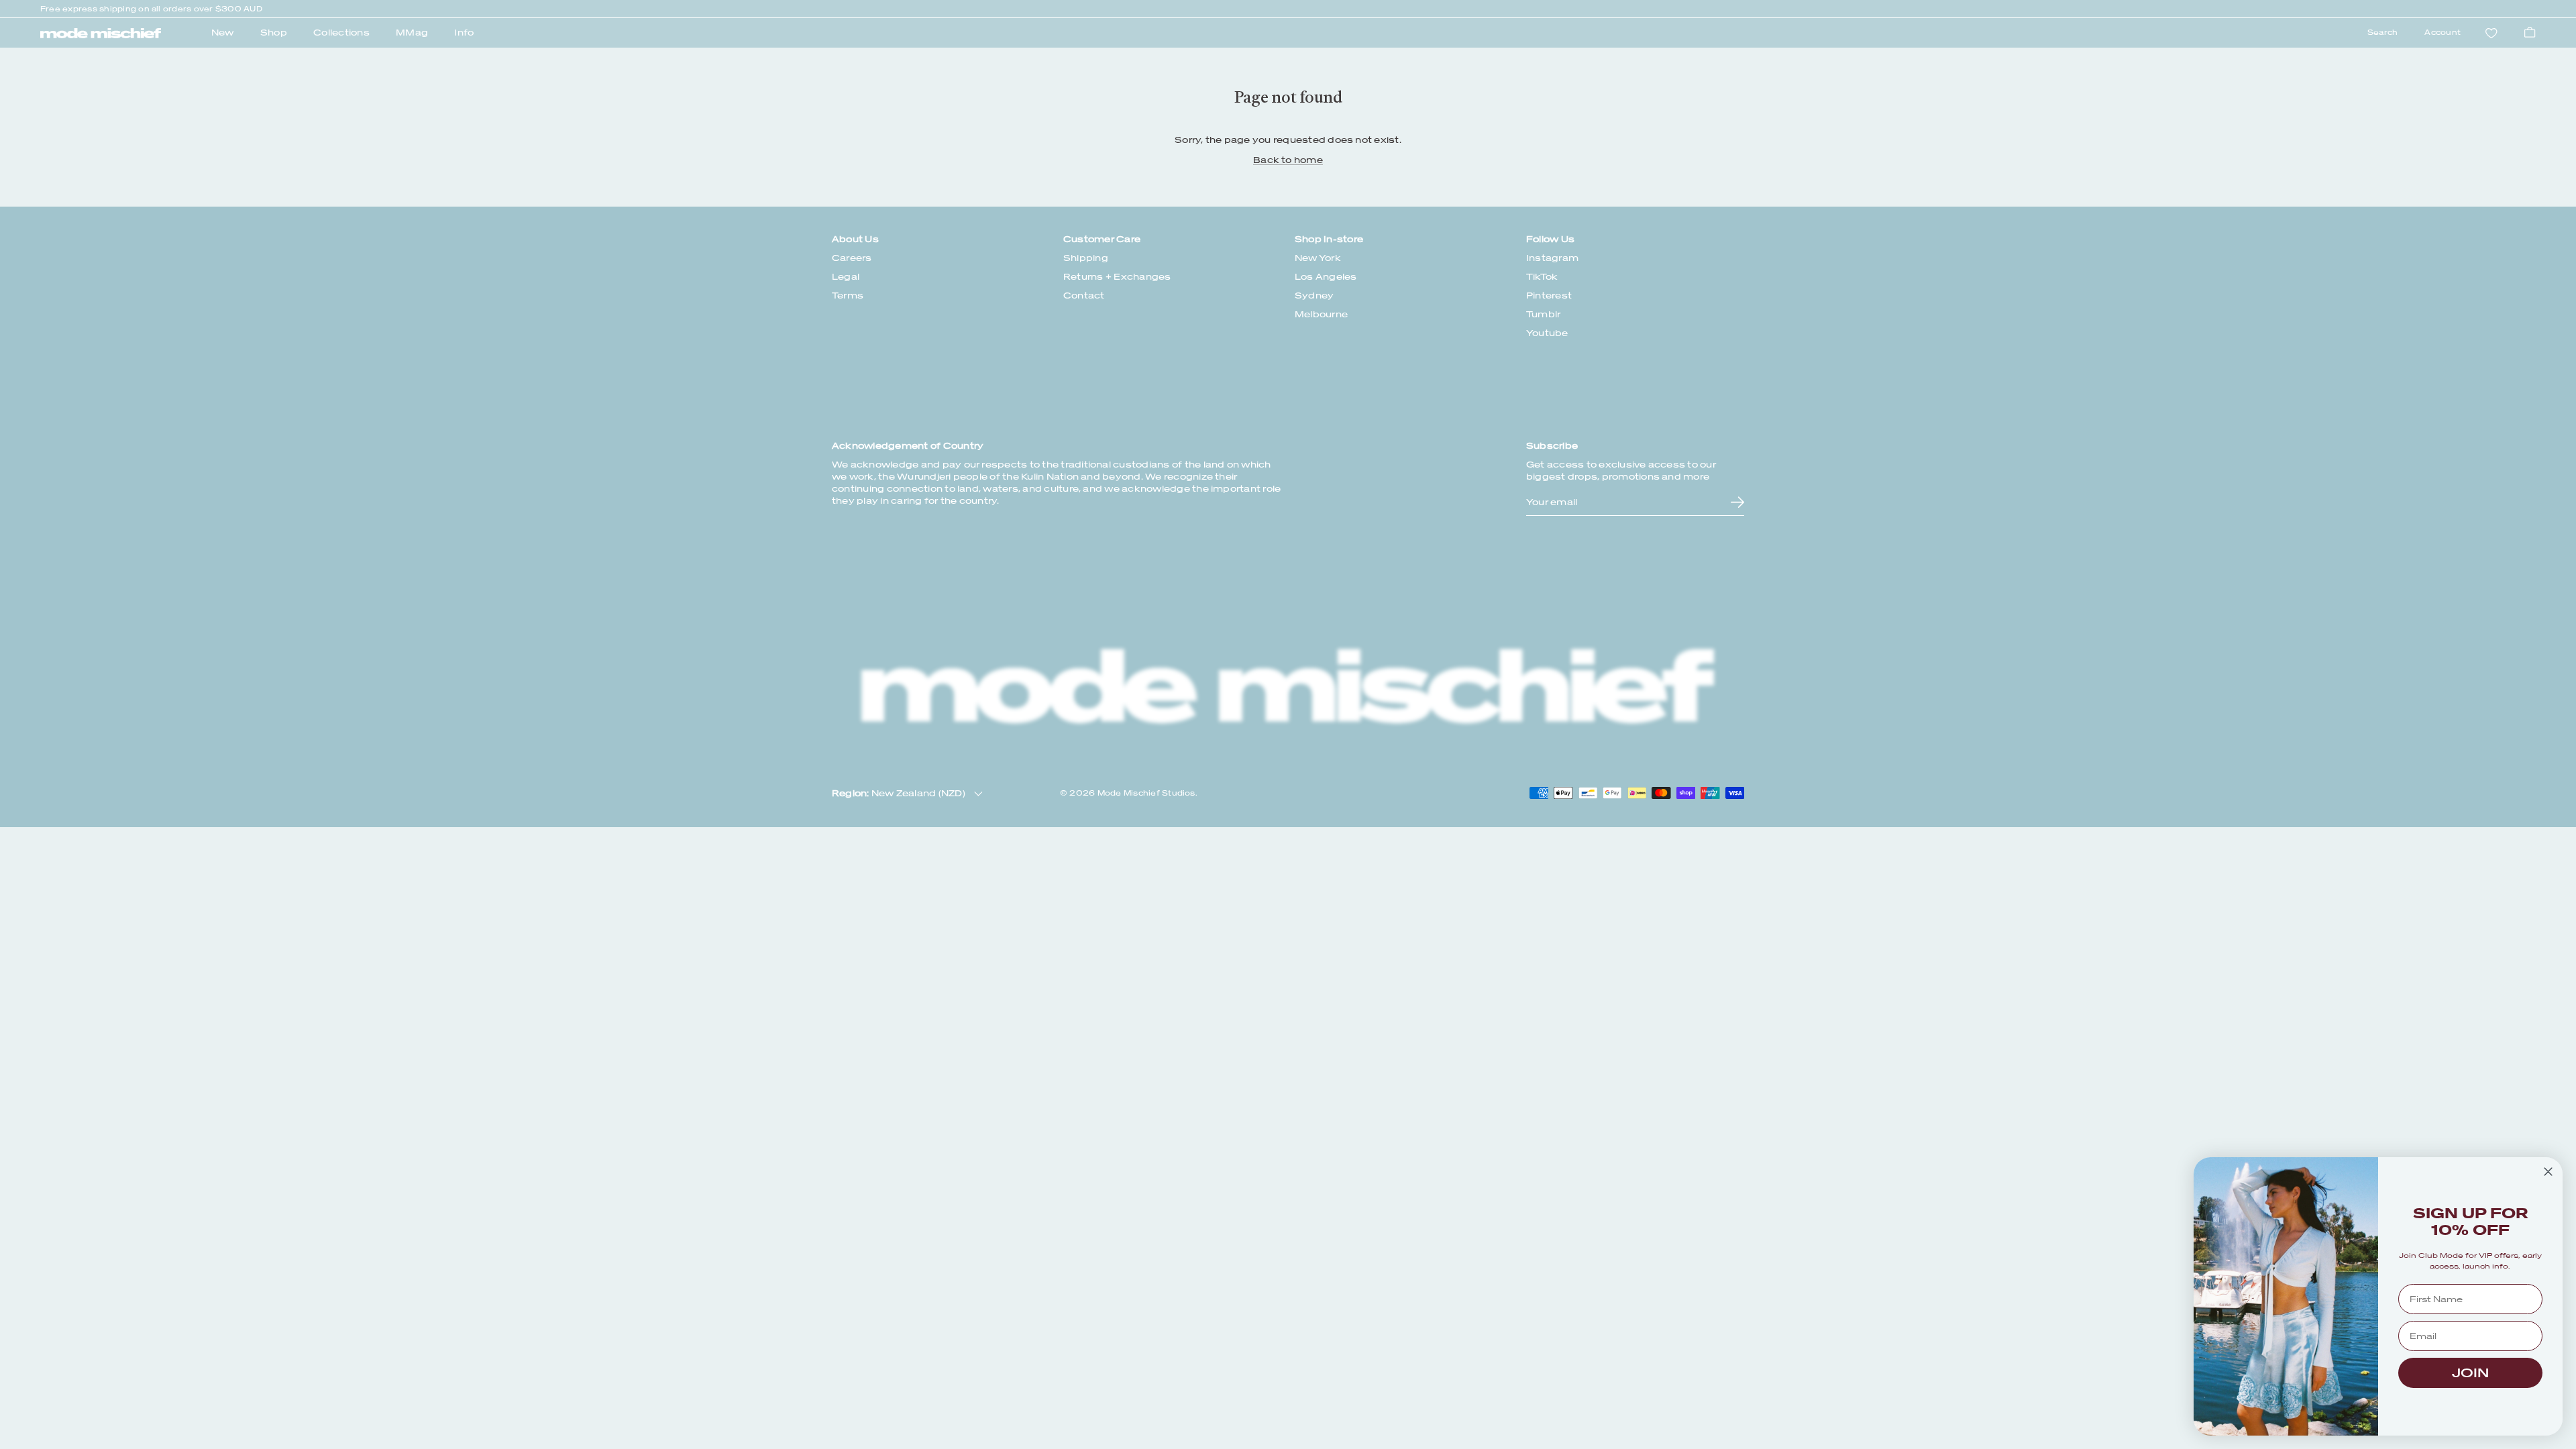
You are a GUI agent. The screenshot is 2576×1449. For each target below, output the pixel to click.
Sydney (1314, 296)
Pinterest (1549, 296)
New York (1318, 258)
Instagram (1552, 258)
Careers (852, 258)
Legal (846, 277)
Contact (1084, 296)
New (223, 33)
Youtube (1547, 333)
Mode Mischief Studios (1146, 793)
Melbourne (1321, 314)
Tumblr (1543, 314)
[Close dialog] (2548, 1172)
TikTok (1542, 277)
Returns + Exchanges (1117, 277)
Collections (341, 33)
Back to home (1288, 160)
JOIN (2470, 1373)
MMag (412, 33)
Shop (274, 33)
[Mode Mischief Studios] (101, 34)
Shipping (1086, 258)
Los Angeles (1326, 277)
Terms (848, 296)
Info (464, 33)
